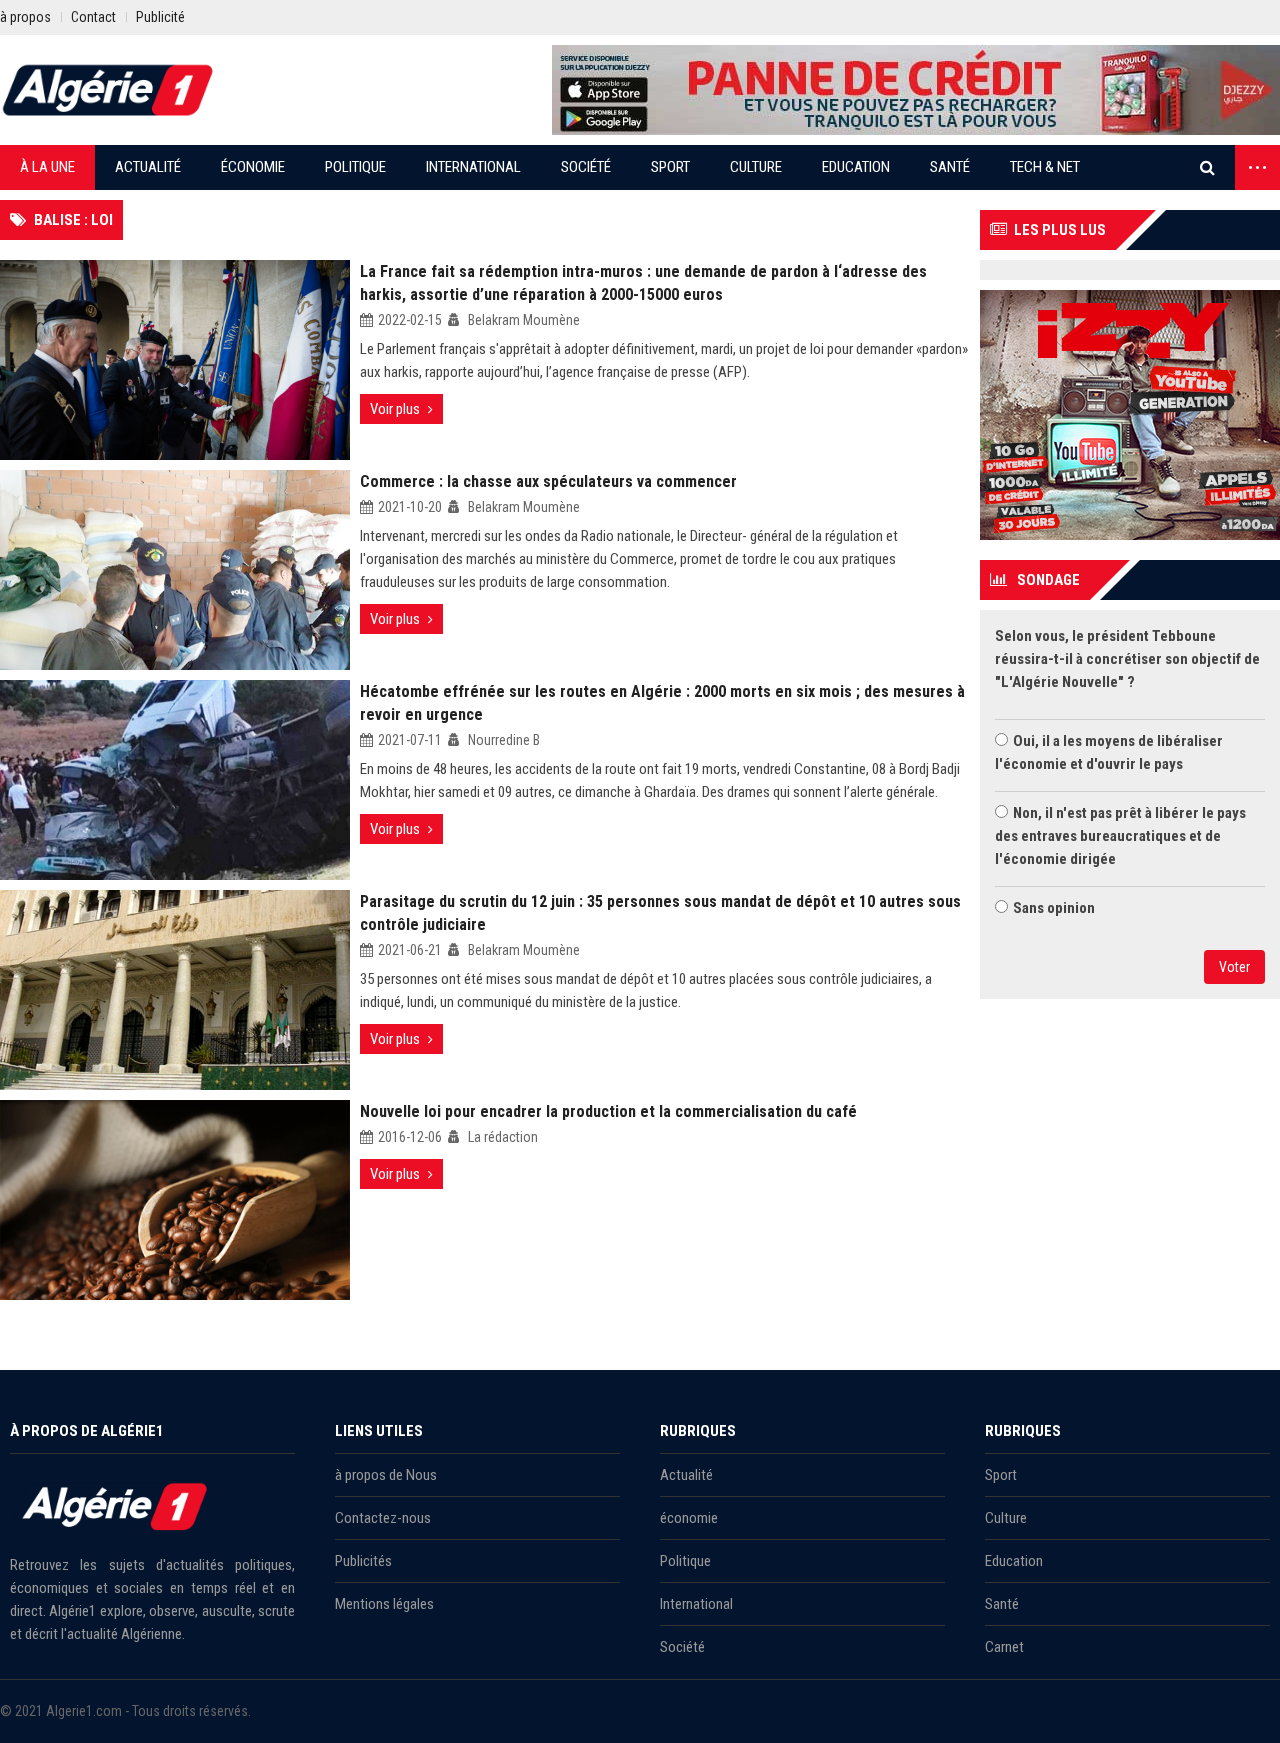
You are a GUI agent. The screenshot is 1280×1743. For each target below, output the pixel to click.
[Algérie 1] (108, 90)
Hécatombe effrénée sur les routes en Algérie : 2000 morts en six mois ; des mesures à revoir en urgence (662, 703)
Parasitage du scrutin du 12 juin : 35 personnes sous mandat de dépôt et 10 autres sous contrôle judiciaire (660, 913)
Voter (1234, 967)
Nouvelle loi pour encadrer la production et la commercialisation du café (608, 1111)
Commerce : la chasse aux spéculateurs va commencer (548, 481)
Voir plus (395, 409)
